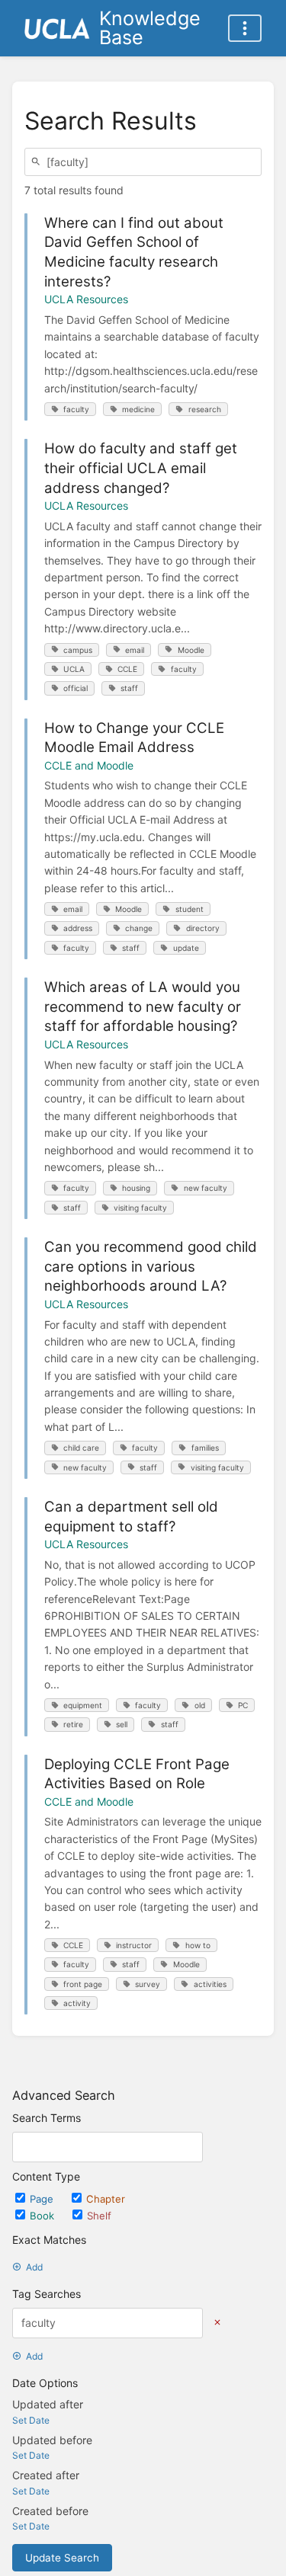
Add (34, 2267)
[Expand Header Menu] (245, 28)
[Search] (38, 162)
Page (43, 2199)
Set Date (31, 2420)
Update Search (62, 2558)
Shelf (99, 2216)
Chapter (106, 2199)
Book (43, 2216)
